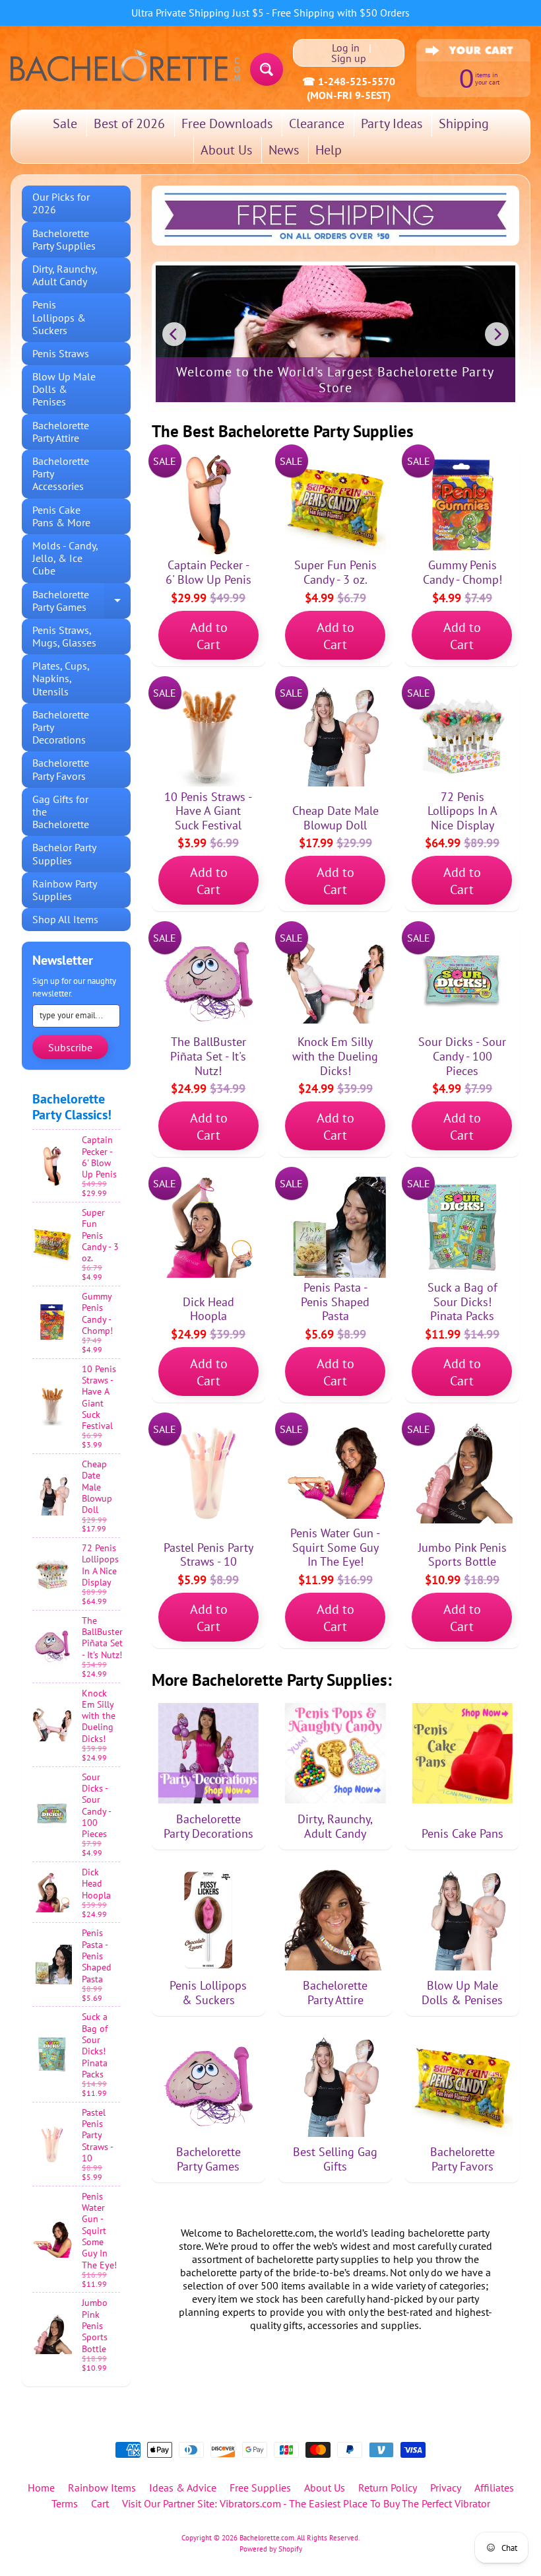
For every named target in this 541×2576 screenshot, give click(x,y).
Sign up (349, 58)
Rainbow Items (102, 2488)
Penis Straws (61, 353)
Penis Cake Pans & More (61, 516)
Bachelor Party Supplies (64, 853)
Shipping (464, 123)
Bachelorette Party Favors (61, 769)
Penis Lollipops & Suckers (59, 317)
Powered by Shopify (271, 2549)
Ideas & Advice (183, 2488)
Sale (65, 123)
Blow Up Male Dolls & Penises (64, 389)
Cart (100, 2503)
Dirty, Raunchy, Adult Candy (65, 275)
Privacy (446, 2488)
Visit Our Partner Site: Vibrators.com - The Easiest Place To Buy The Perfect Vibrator (306, 2503)
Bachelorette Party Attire (61, 432)
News (284, 150)
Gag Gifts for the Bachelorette (61, 812)
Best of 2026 (129, 123)
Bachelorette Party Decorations (61, 727)
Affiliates (494, 2488)
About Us (226, 150)
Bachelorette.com (267, 2538)
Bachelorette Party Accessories (61, 473)
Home (41, 2488)
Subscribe (70, 1047)
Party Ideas (392, 123)
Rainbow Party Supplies (65, 890)
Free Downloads (227, 123)
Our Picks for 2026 (61, 203)
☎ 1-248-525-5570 (349, 81)
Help (329, 150)
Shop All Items (65, 919)
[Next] (497, 334)
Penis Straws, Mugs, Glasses (64, 636)
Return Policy (388, 2488)
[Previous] (174, 334)
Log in (346, 48)
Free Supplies (260, 2488)
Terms (65, 2503)
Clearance (317, 123)
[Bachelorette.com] (125, 64)
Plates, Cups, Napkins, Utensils (61, 678)
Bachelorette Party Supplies (64, 239)
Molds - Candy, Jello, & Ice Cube (65, 558)
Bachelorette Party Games (81, 602)
